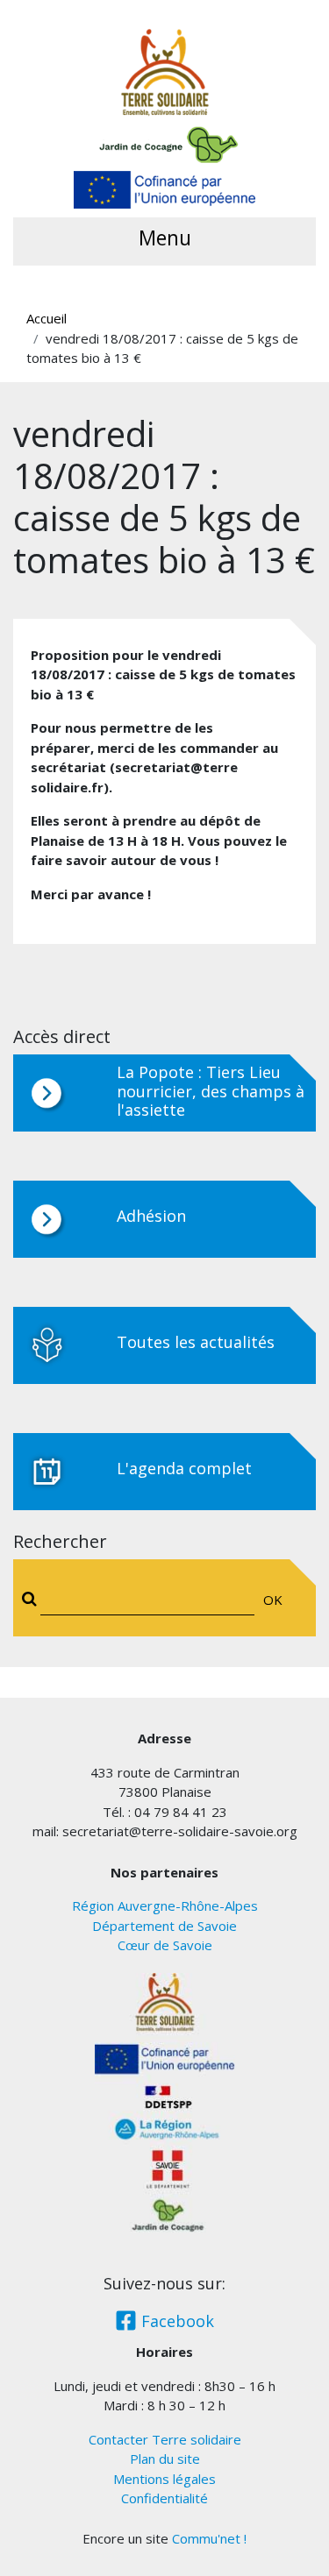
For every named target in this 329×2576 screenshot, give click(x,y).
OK (273, 1600)
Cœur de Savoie (165, 1945)
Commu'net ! (209, 2538)
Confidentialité (164, 2498)
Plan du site (165, 2459)
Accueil (46, 318)
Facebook (175, 2321)
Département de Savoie (164, 1926)
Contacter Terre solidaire (165, 2439)
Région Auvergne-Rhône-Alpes (165, 1905)
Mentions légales (164, 2479)
